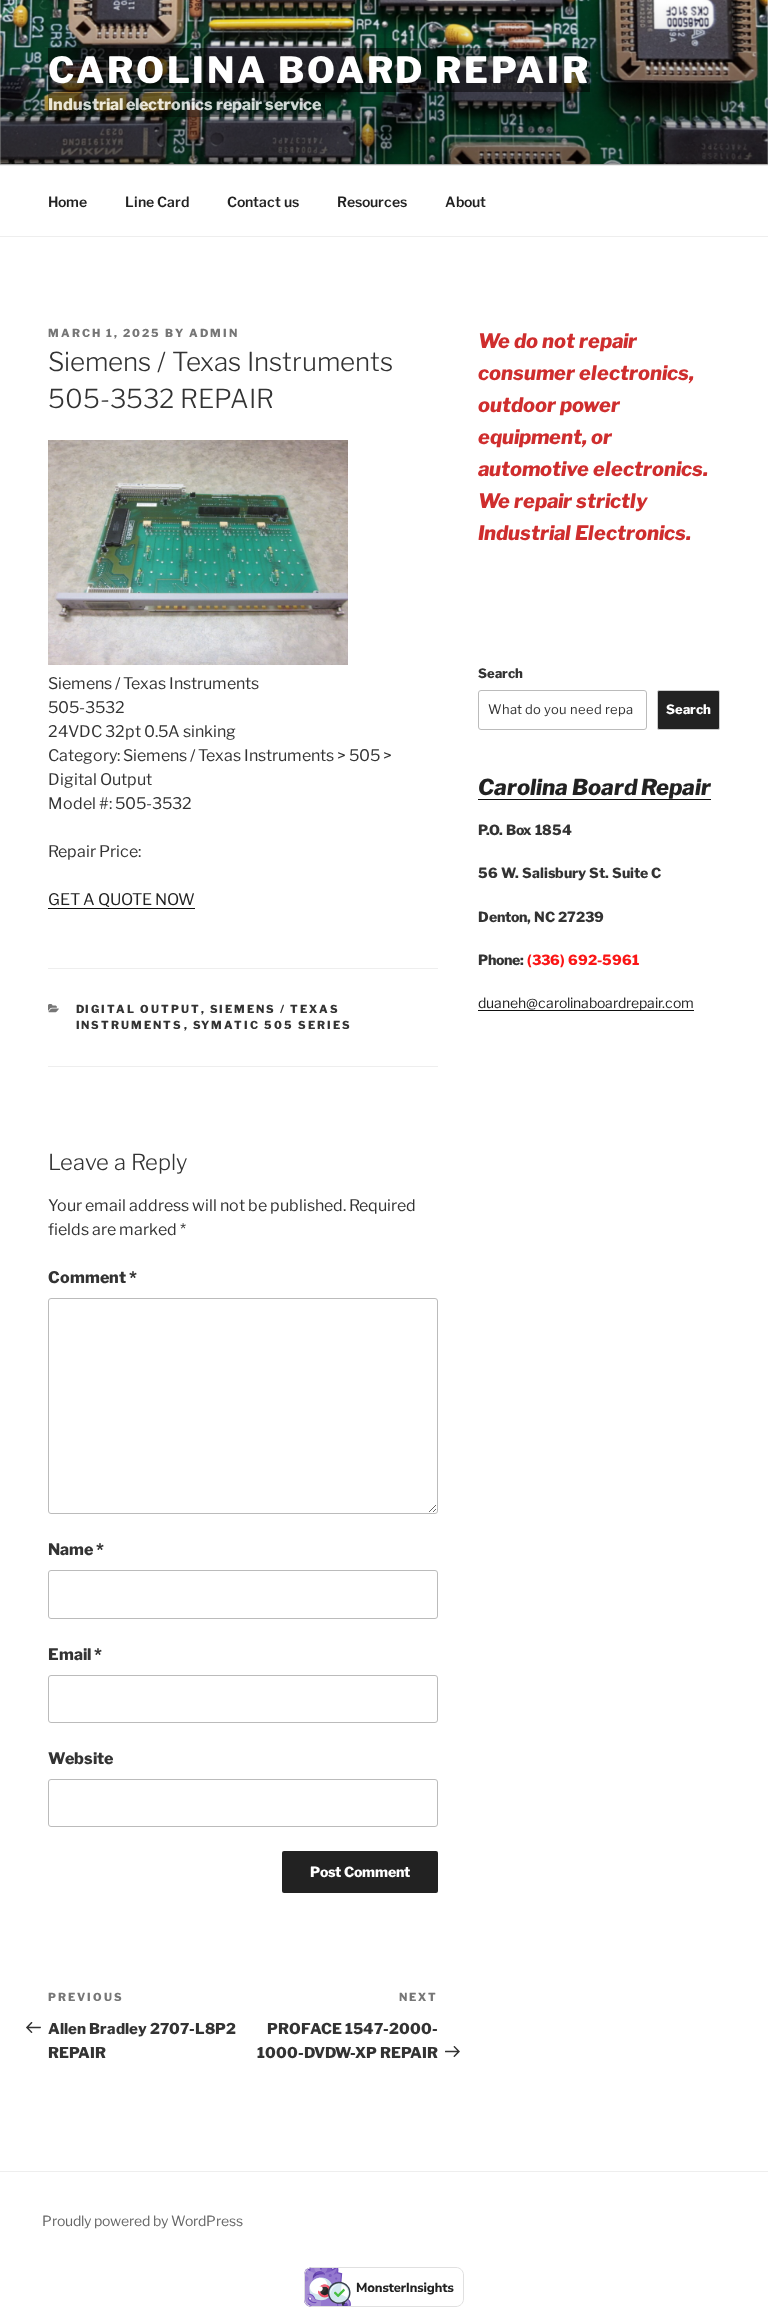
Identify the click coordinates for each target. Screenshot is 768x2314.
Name (76, 1549)
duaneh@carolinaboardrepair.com (586, 1002)
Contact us (263, 201)
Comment (92, 1277)
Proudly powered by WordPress (142, 2220)
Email (75, 1654)
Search (500, 673)
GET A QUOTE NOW (121, 899)
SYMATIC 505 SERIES (273, 1025)
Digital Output (138, 1009)
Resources (372, 201)
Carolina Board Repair (319, 70)
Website (80, 1758)
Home (67, 201)
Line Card (157, 201)
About (465, 201)
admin (214, 333)
